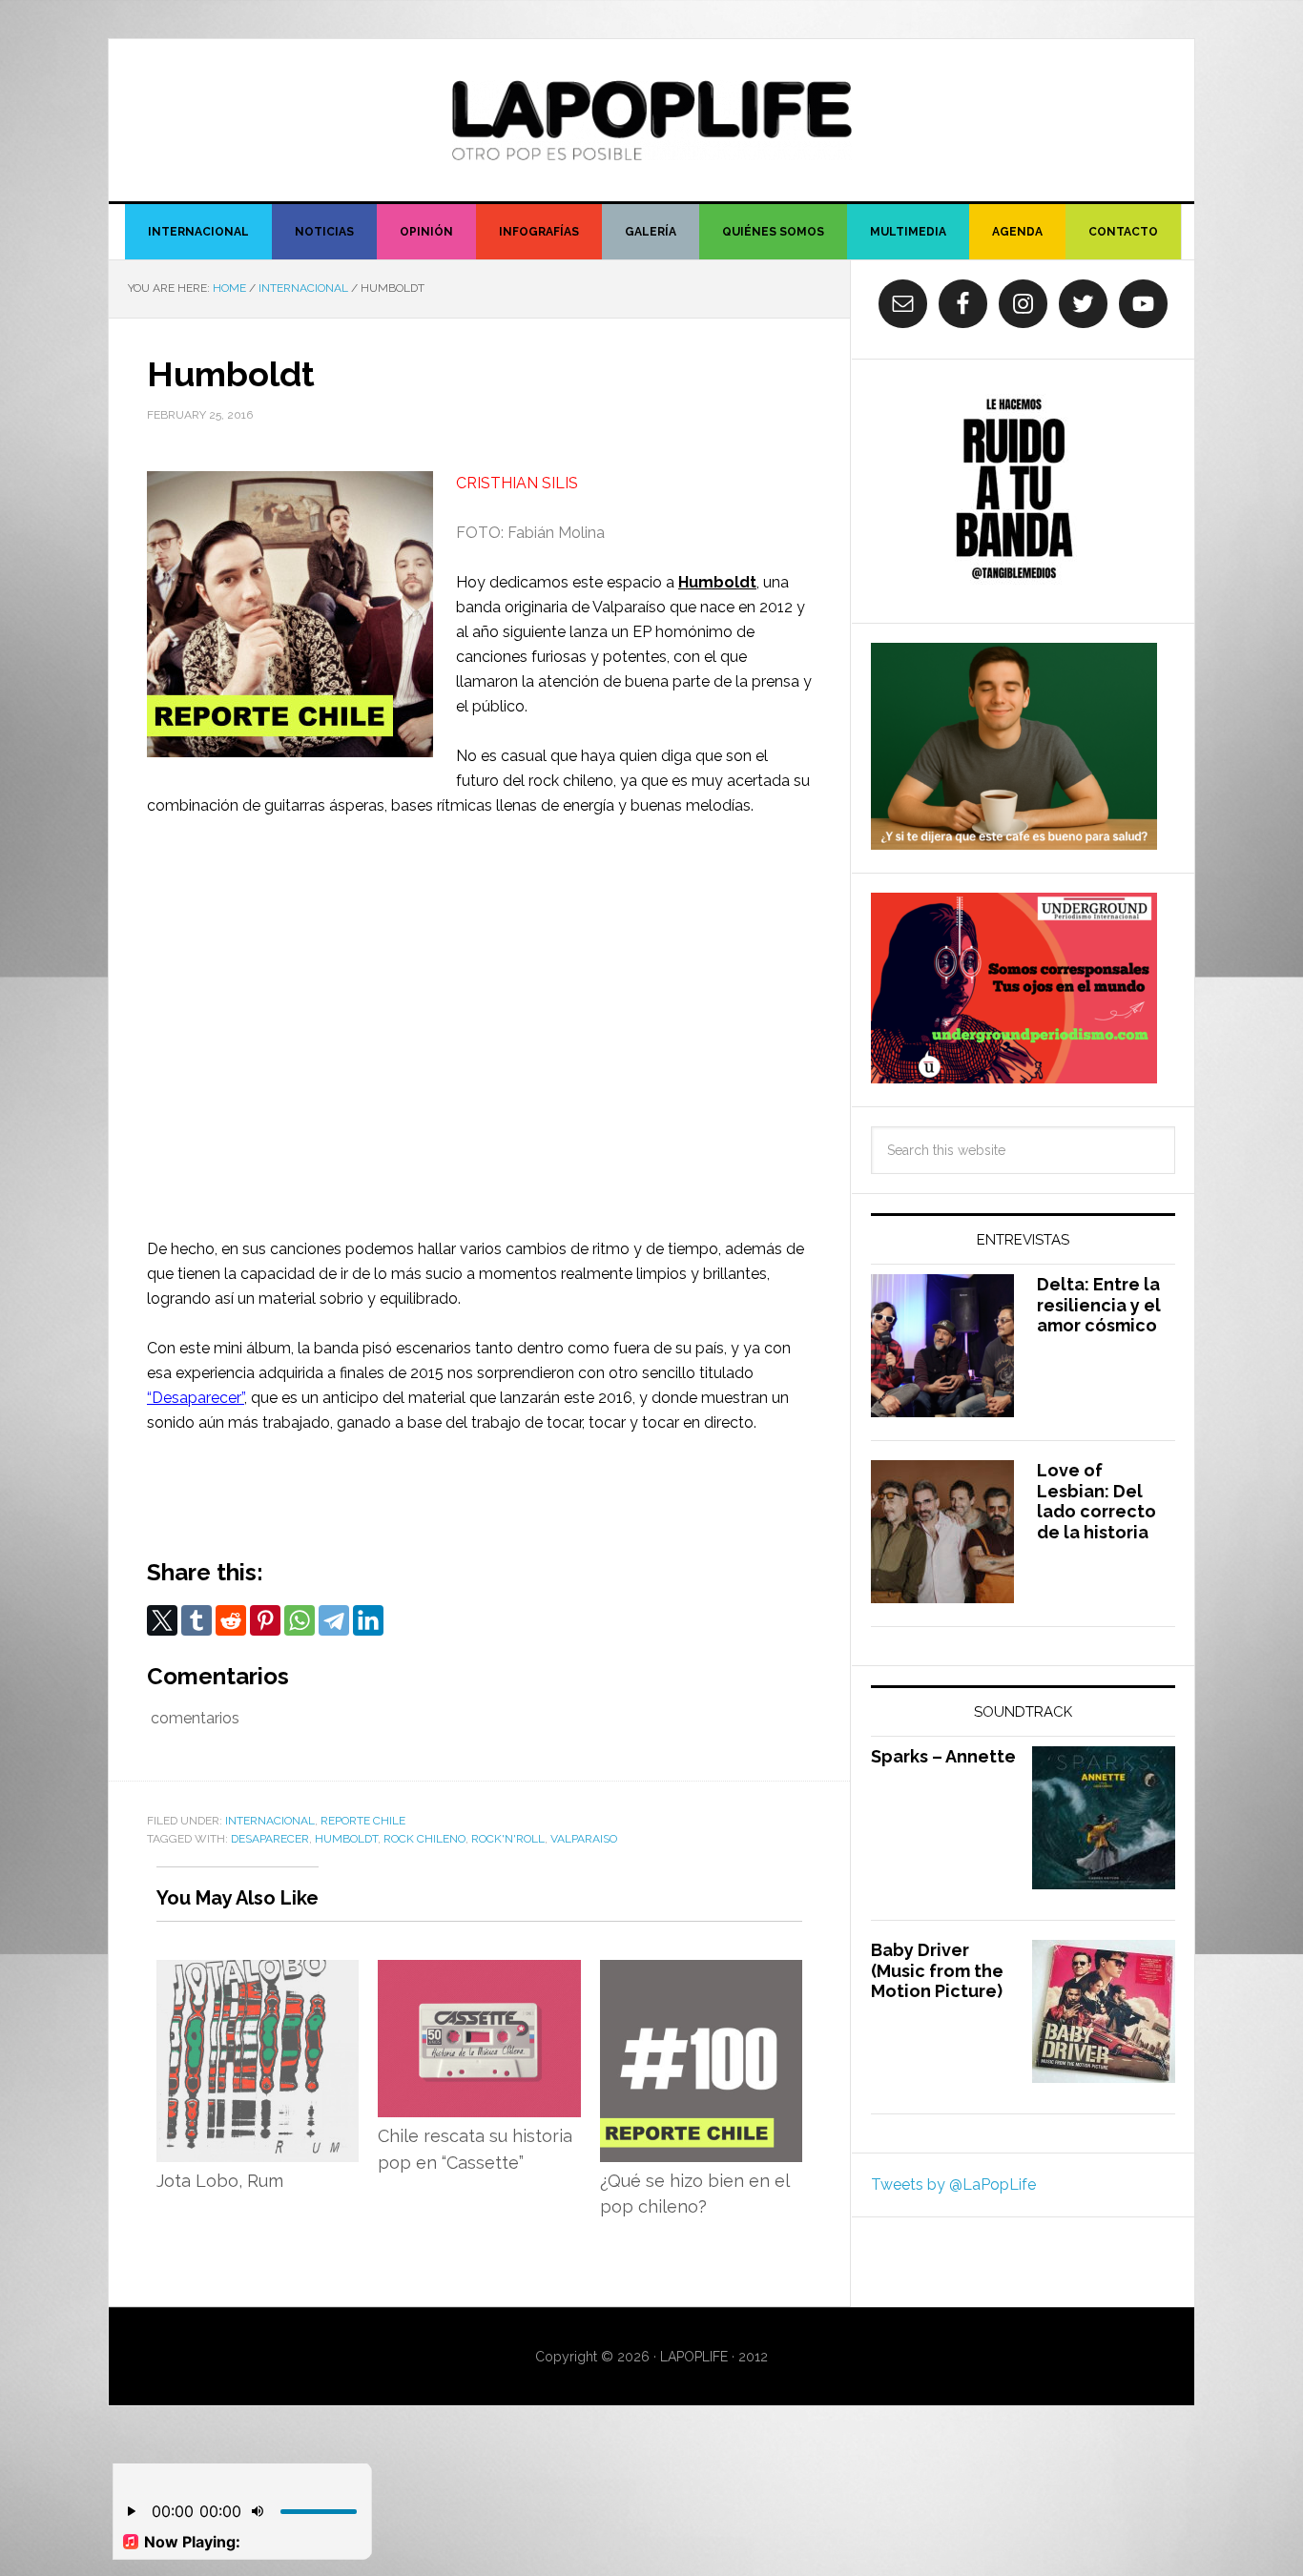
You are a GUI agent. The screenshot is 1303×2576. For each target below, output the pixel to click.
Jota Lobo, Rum (220, 2181)
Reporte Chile (363, 1821)
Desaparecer (270, 1839)
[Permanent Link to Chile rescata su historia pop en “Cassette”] (479, 1972)
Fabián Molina (556, 533)
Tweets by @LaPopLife (953, 2184)
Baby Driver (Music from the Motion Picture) (937, 1970)
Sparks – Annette (943, 1756)
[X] (162, 1620)
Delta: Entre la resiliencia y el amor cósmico (1099, 1305)
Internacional (270, 1821)
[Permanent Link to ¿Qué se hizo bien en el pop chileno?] (701, 1972)
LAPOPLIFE (651, 120)
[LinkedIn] (368, 1620)
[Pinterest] (265, 1620)
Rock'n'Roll (508, 1839)
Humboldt (717, 582)
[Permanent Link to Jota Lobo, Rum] (258, 1972)
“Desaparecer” (196, 1398)
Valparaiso (584, 1839)
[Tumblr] (196, 1620)
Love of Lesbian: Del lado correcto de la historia (1096, 1501)
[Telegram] (334, 1620)
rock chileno (424, 1839)
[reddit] (231, 1620)
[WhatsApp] (300, 1620)
